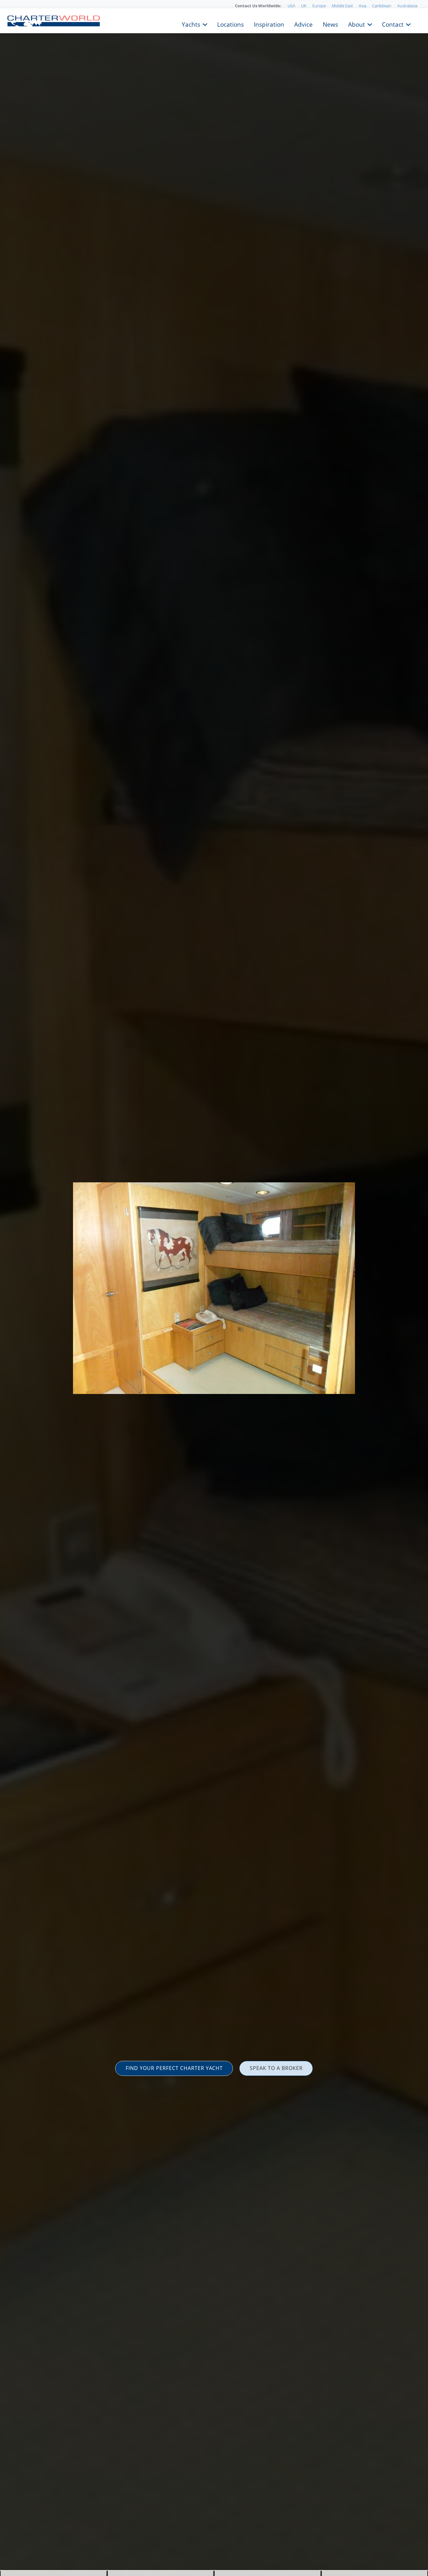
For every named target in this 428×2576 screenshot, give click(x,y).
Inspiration (269, 24)
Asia (363, 6)
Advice (303, 24)
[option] (214, 1288)
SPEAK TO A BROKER (276, 2068)
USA (291, 6)
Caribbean (382, 6)
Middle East (342, 6)
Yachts (191, 24)
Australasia (407, 6)
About (357, 24)
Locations (230, 24)
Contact (393, 24)
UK (304, 6)
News (330, 24)
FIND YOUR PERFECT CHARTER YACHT (174, 2068)
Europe (319, 6)
